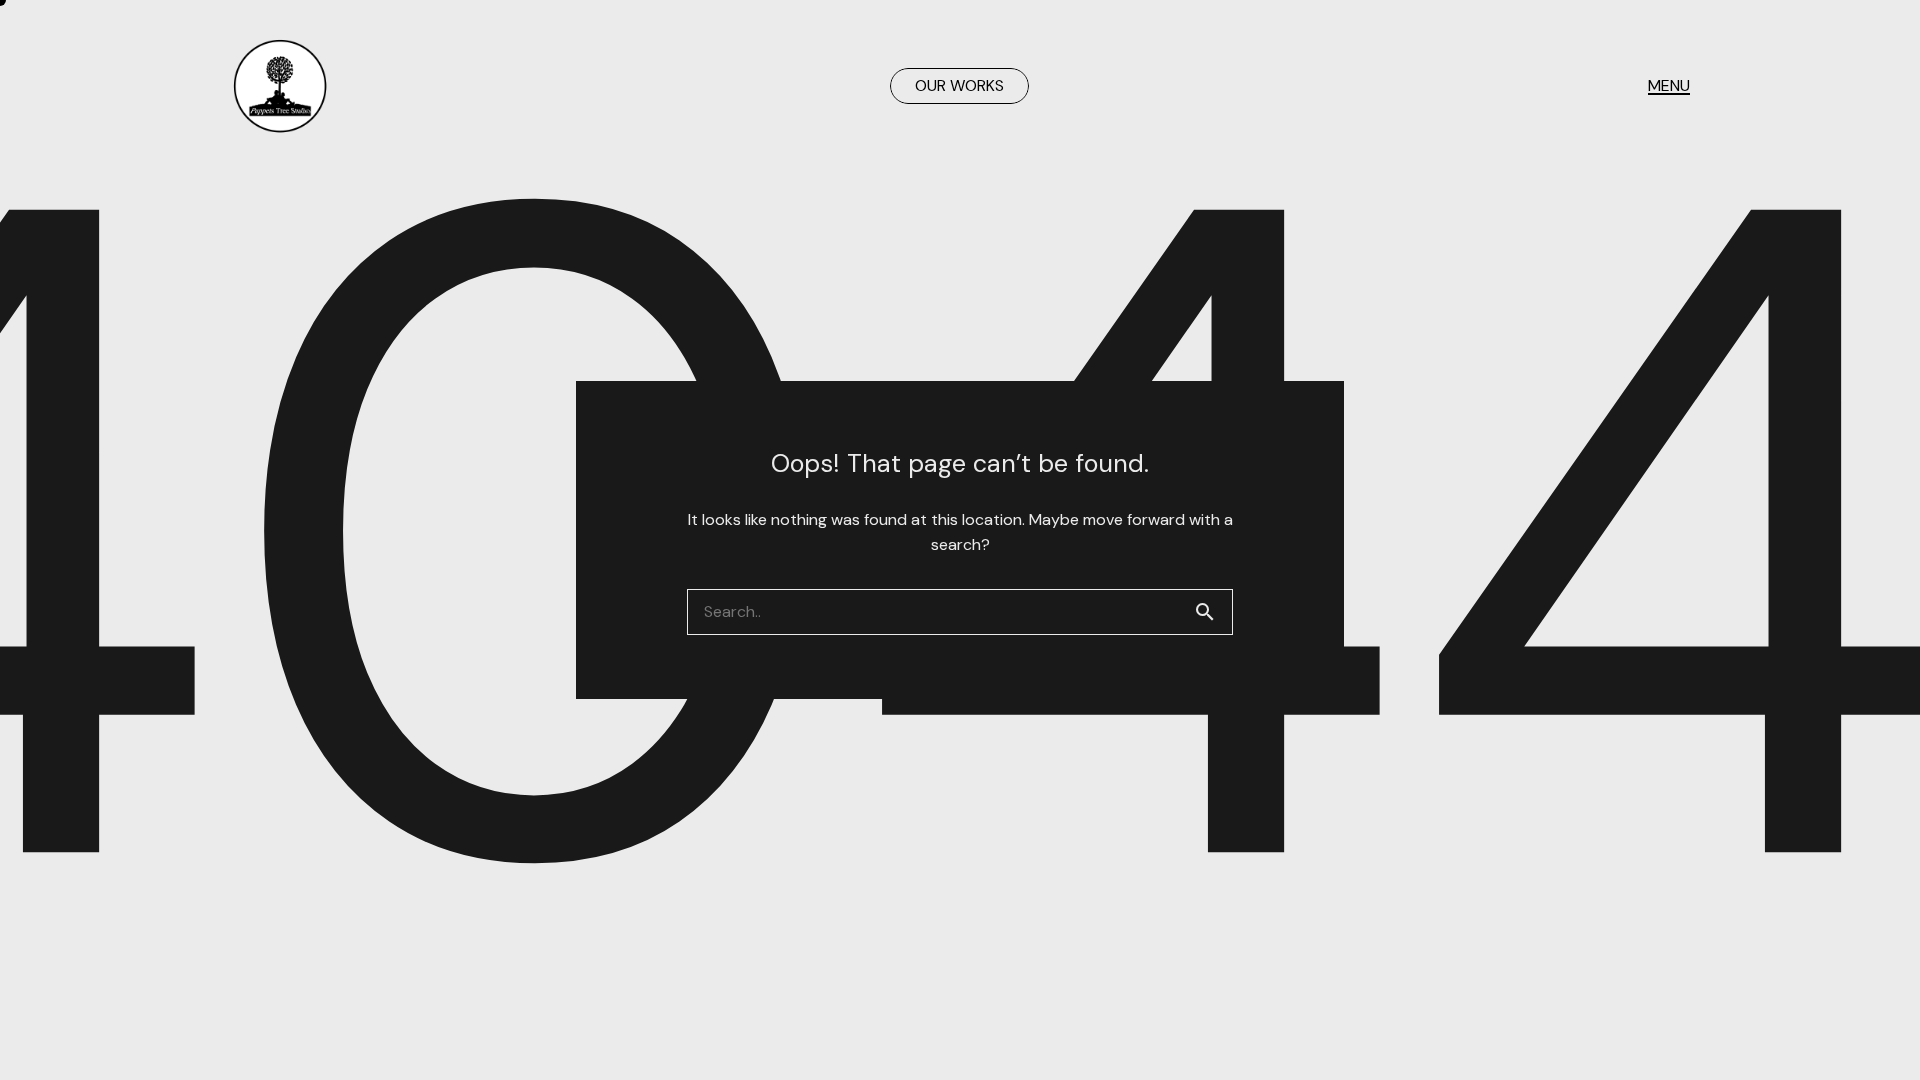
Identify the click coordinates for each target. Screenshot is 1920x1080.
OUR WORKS (959, 85)
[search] (1213, 612)
